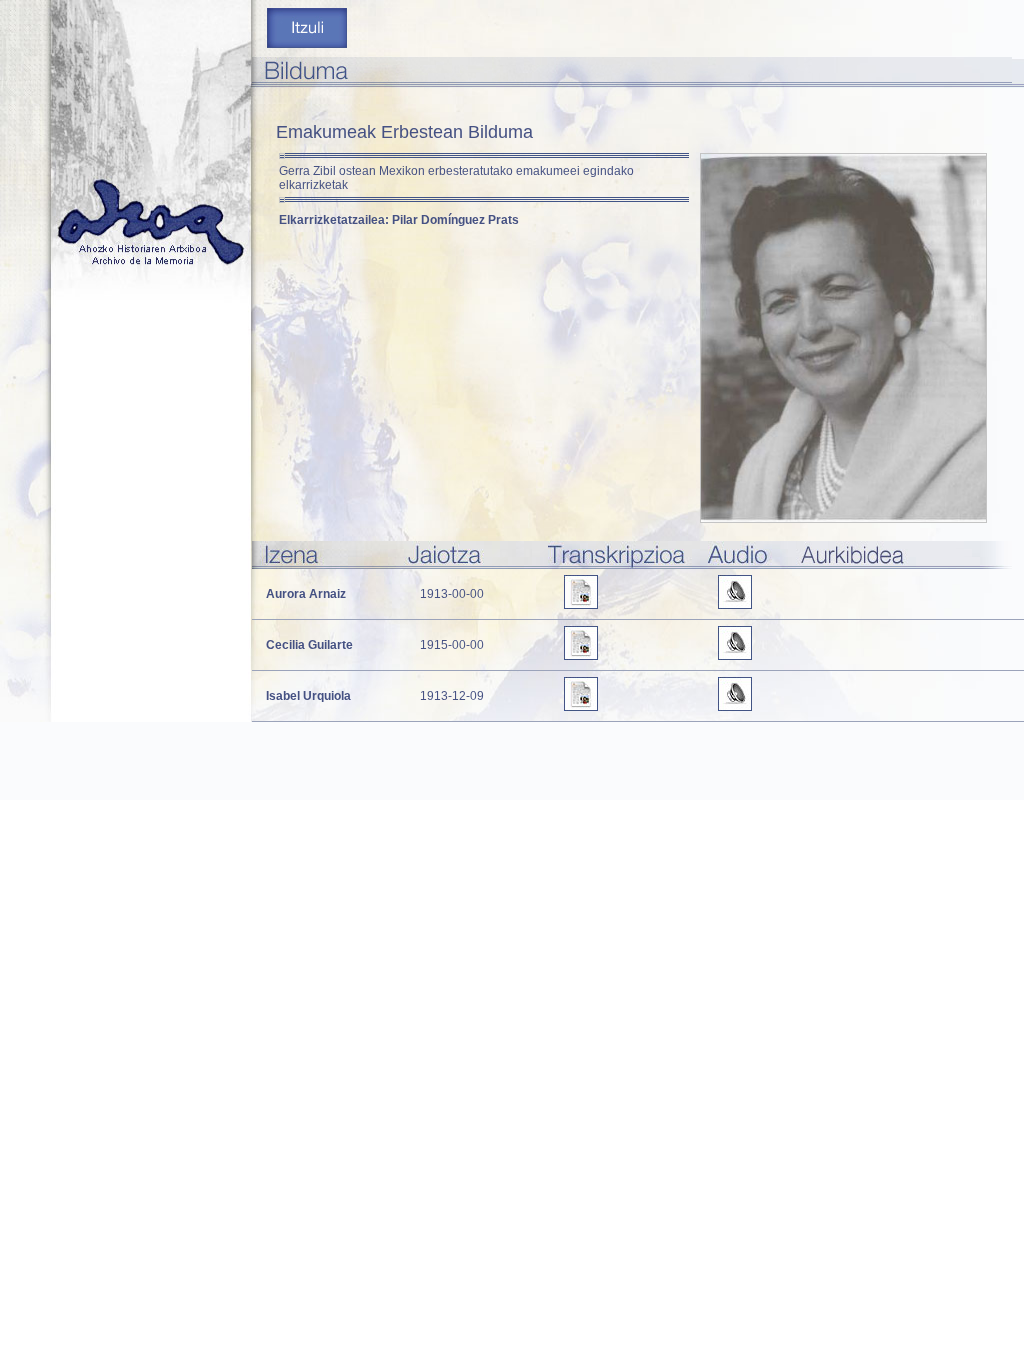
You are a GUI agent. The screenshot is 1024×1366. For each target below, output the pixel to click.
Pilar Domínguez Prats (455, 220)
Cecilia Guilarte (309, 645)
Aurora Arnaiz (306, 594)
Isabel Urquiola (308, 696)
